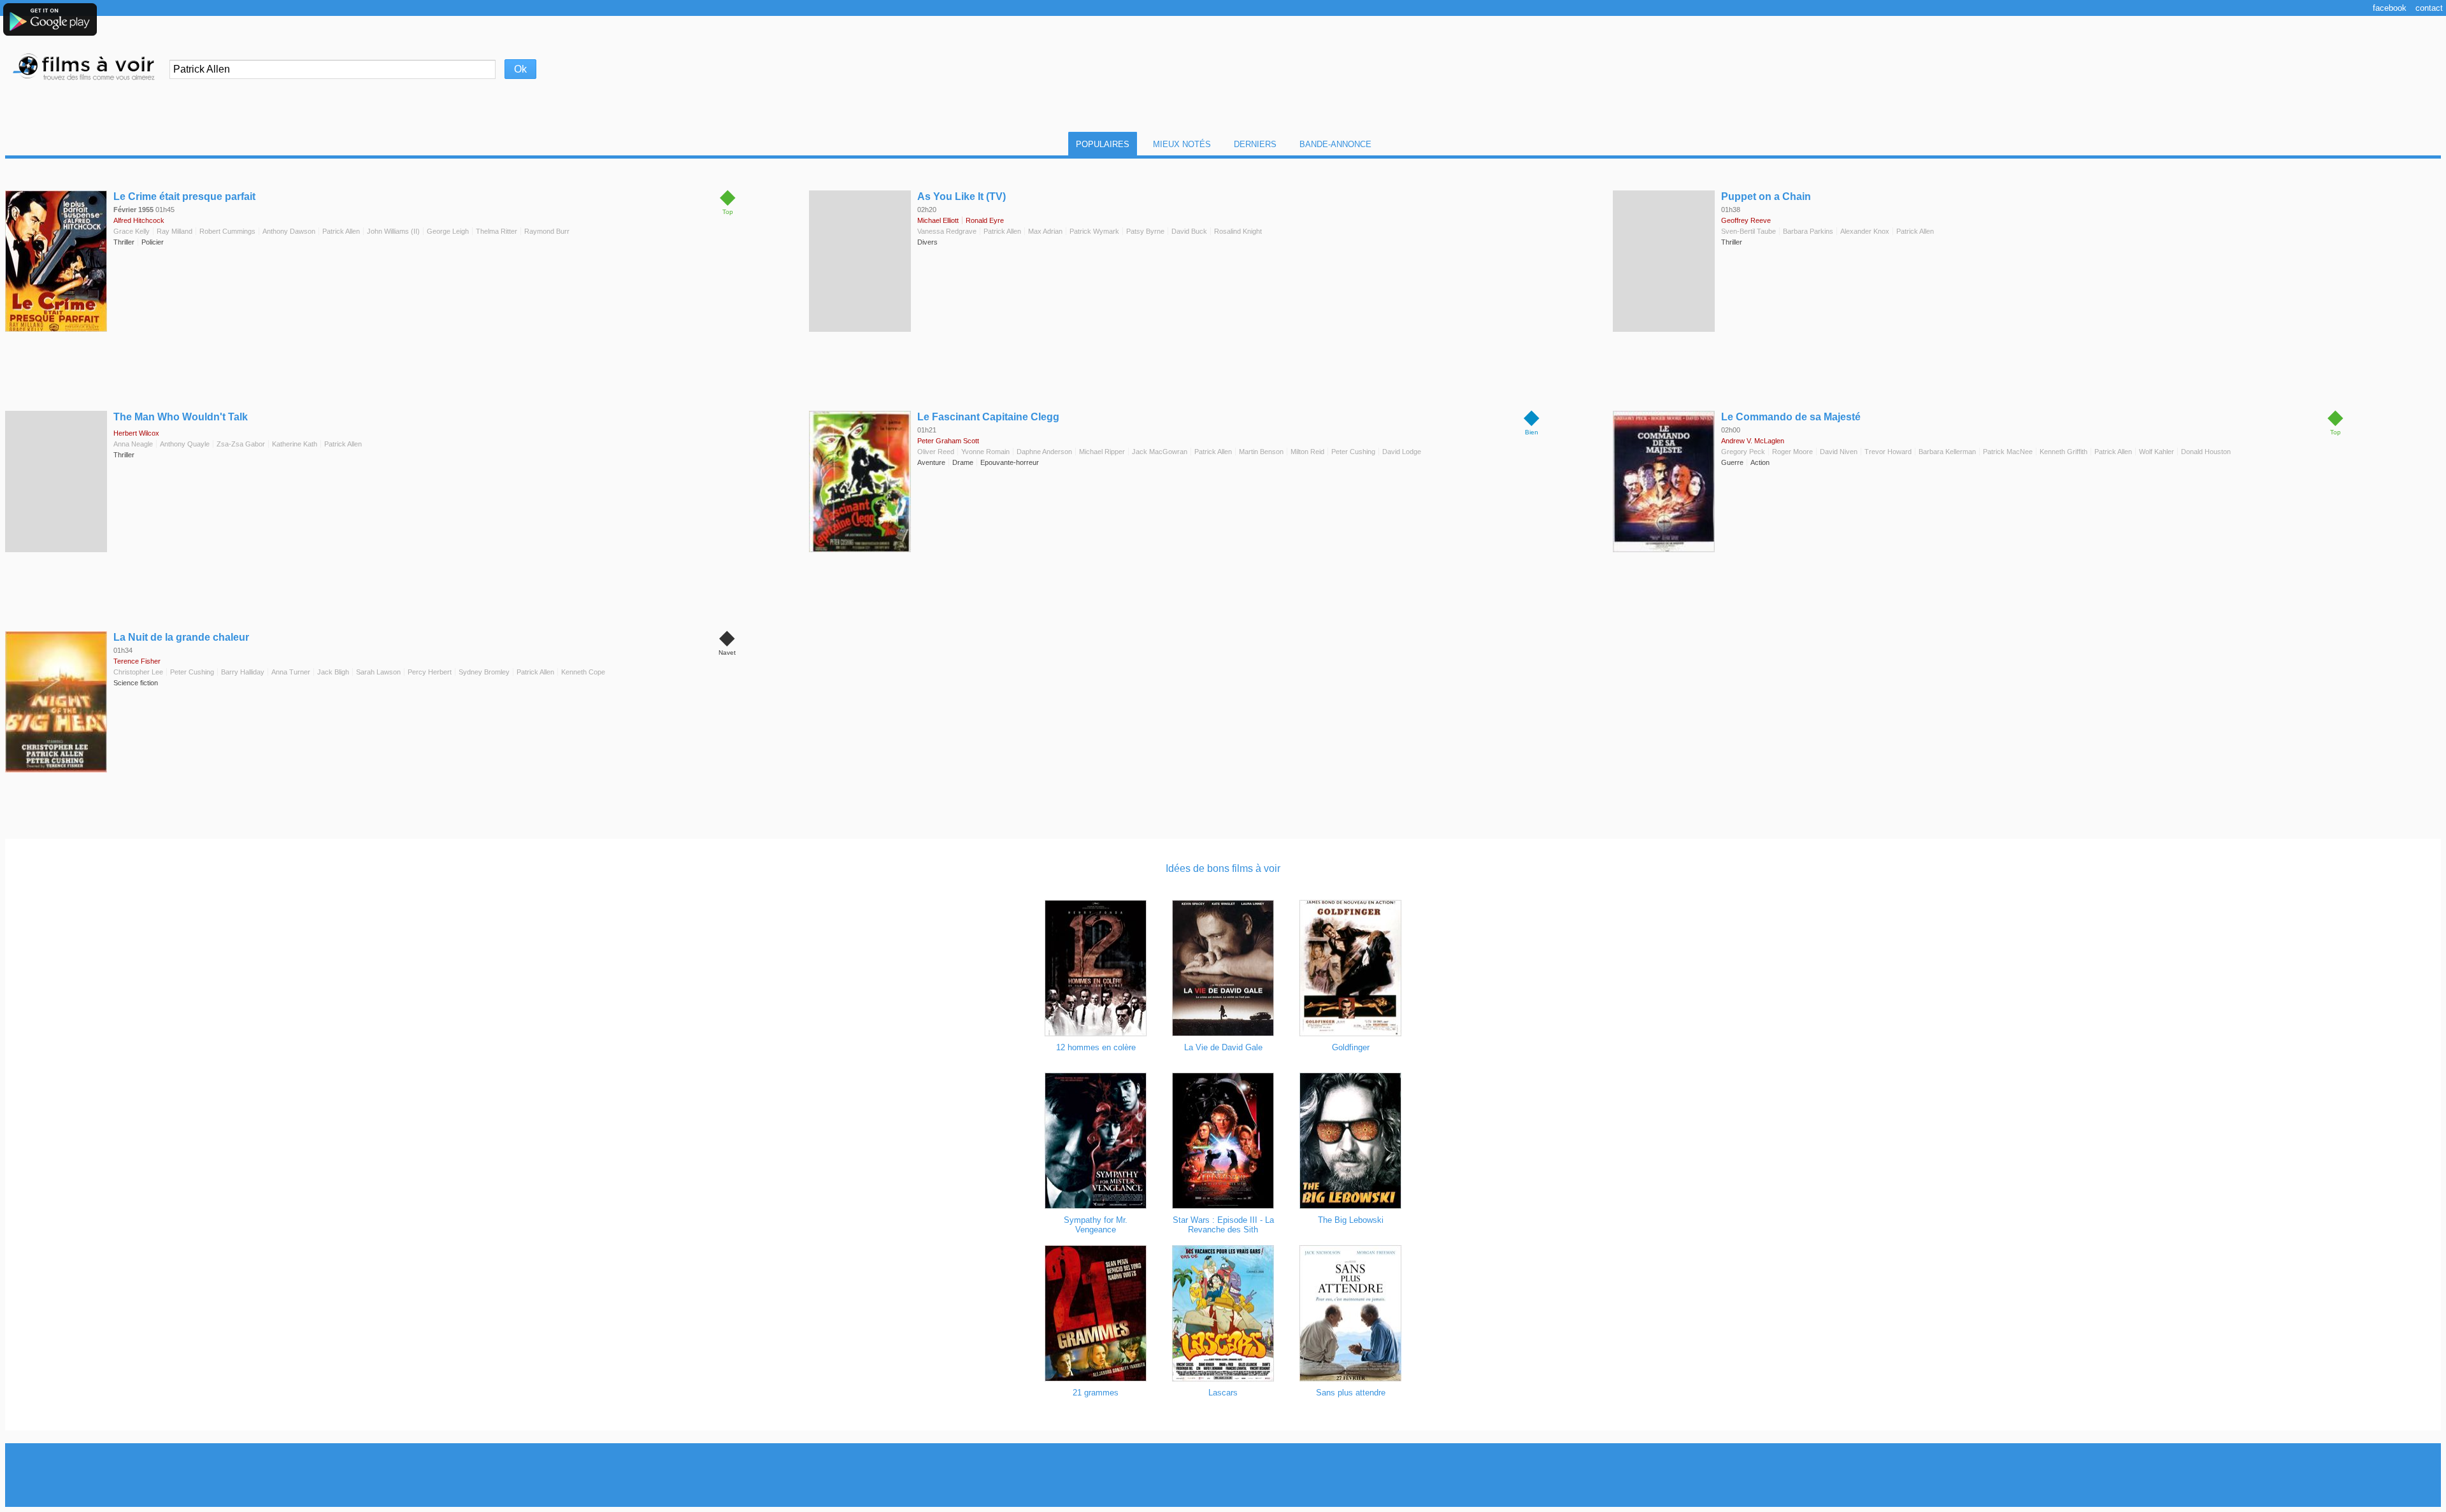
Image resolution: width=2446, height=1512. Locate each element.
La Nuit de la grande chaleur (181, 637)
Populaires (1103, 144)
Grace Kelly (132, 231)
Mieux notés (1182, 144)
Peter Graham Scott (948, 441)
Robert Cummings (227, 231)
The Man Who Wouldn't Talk (181, 417)
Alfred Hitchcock (139, 220)
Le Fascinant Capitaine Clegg (988, 417)
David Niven (1839, 452)
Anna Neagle (133, 444)
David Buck (1189, 231)
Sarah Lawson (378, 672)
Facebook (2390, 8)
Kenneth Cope (583, 672)
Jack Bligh (333, 672)
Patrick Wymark (1094, 231)
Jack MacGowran (1160, 452)
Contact (2429, 8)
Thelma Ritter (497, 231)
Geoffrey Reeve (1746, 220)
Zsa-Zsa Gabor (241, 444)
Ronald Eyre (985, 220)
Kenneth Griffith (2063, 452)
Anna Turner (291, 672)
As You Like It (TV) (962, 196)
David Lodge (1402, 452)
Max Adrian (1045, 231)
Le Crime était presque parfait (184, 196)
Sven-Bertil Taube (1749, 231)
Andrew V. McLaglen (1753, 441)
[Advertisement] (1223, 1475)
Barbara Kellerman (1947, 452)
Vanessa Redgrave (947, 231)
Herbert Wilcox (136, 433)
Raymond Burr (547, 231)
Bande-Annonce (1335, 144)
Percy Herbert (430, 672)
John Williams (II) (393, 231)
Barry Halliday (243, 672)
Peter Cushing (1353, 452)
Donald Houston (2206, 452)
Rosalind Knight (1238, 231)
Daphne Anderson (1044, 452)
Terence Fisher (137, 661)
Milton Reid (1307, 452)
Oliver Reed (936, 452)
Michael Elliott (938, 220)
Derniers (1255, 144)
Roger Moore (1792, 452)
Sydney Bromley (484, 672)
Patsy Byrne (1145, 231)
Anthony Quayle (185, 444)
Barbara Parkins (1808, 231)
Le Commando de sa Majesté (1791, 417)
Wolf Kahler (2156, 452)
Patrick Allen (341, 231)
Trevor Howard (1888, 452)
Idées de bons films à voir (1223, 868)
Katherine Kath (295, 444)
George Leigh (448, 231)
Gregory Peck (1743, 452)
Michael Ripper (1102, 452)
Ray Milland (175, 231)
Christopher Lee (138, 672)
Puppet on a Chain (1766, 196)
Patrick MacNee (2008, 452)
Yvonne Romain (985, 452)
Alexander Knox (1865, 231)
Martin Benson (1261, 452)
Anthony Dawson (289, 231)
